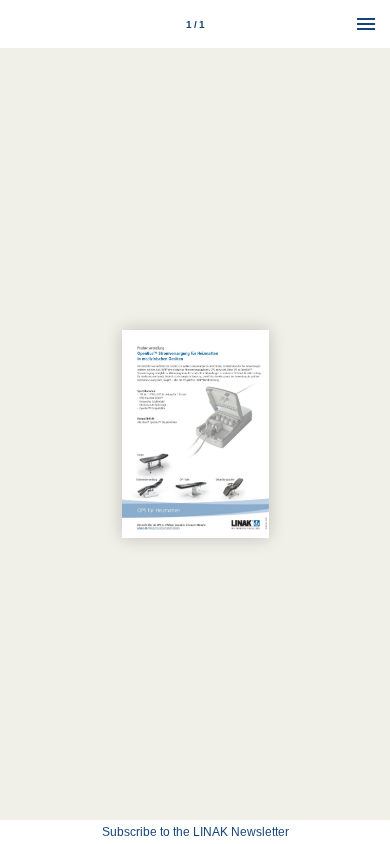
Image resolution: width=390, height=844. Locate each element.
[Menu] (366, 24)
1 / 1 (195, 24)
